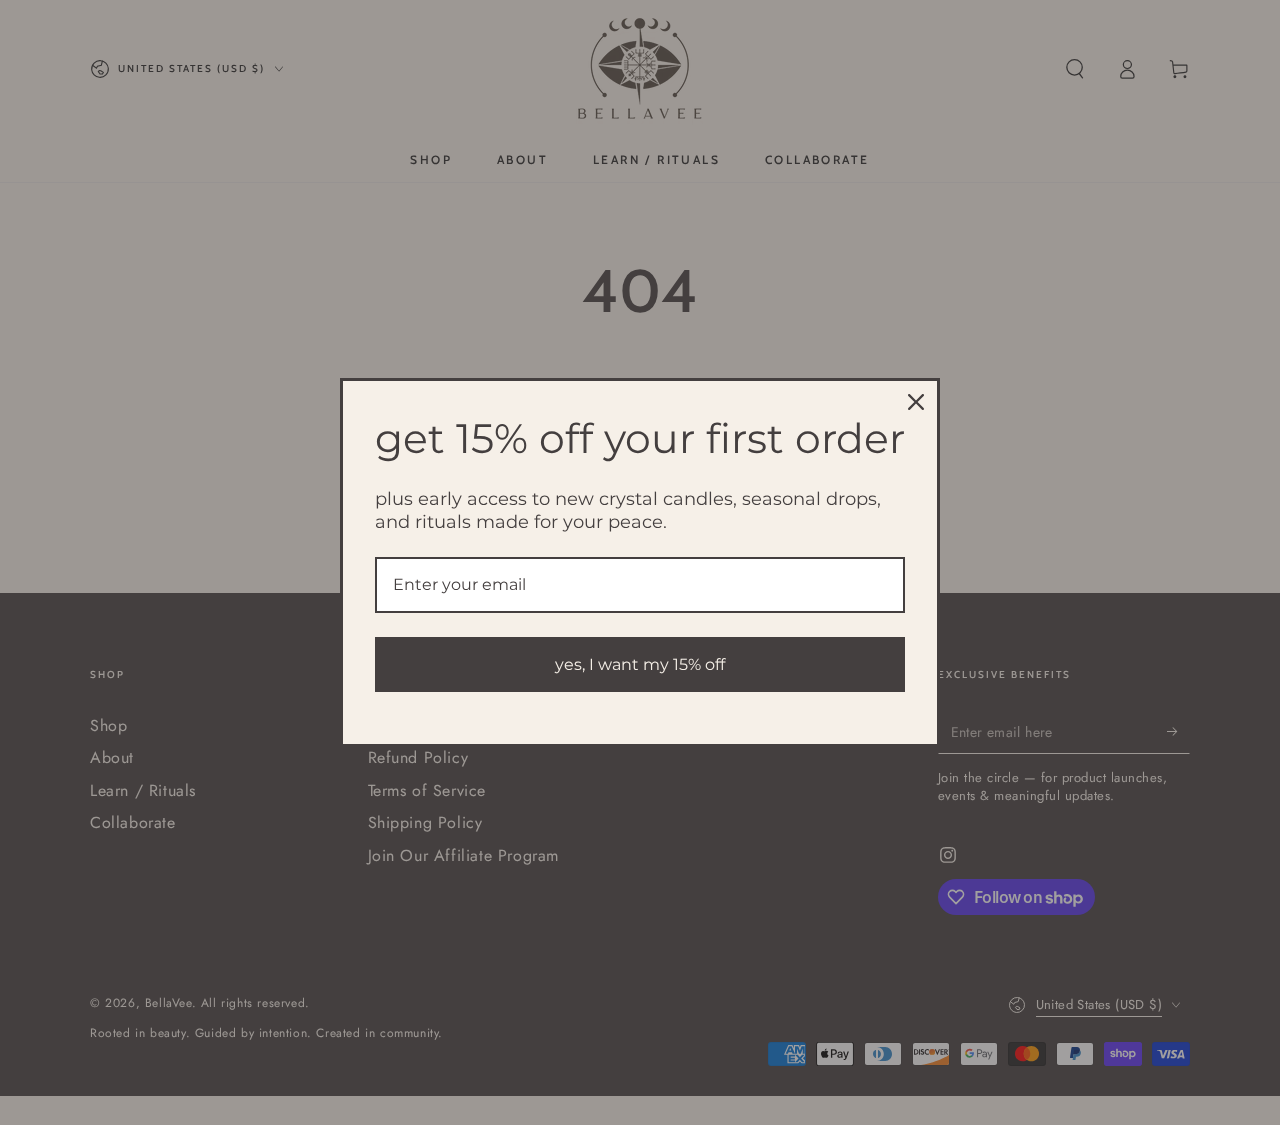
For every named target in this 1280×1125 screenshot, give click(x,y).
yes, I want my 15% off (640, 664)
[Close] (916, 402)
